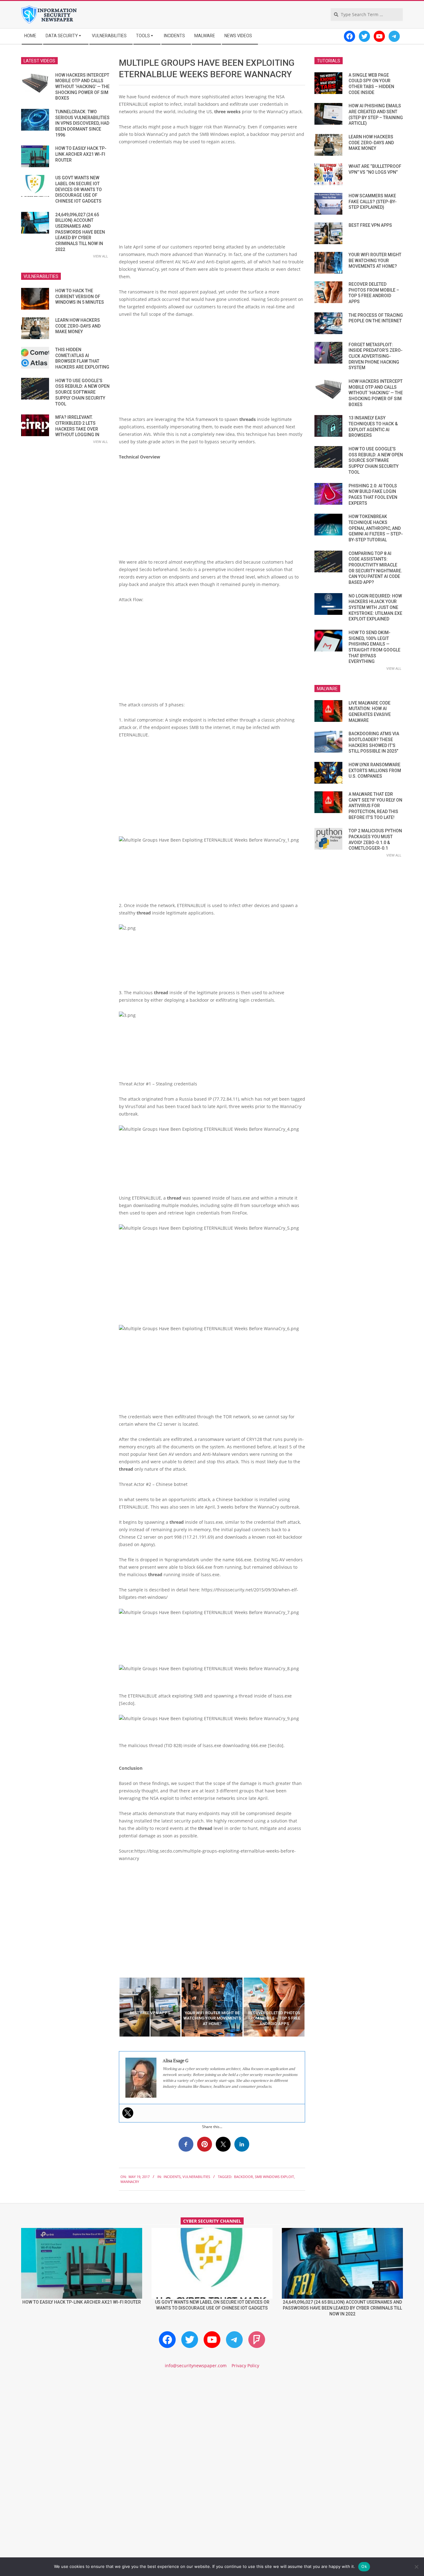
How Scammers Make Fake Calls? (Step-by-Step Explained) (373, 201)
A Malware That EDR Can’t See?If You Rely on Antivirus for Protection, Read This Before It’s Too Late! (375, 806)
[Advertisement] (212, 197)
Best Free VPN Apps (370, 225)
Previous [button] (114, 2007)
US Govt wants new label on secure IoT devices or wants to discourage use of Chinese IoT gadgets (79, 189)
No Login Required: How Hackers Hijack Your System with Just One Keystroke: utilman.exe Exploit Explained (375, 608)
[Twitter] (128, 2113)
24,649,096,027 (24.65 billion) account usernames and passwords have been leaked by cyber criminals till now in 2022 (80, 232)
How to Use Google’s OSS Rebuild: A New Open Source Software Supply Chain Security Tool (82, 392)
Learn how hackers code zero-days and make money (78, 326)
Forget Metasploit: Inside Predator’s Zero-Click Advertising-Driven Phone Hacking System (376, 356)
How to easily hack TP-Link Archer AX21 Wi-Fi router (81, 154)
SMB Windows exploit (274, 2177)
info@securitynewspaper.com (196, 2366)
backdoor (244, 2177)
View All (101, 256)
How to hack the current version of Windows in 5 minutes (80, 296)
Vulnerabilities (196, 2177)
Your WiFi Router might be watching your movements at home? (375, 260)
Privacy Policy (245, 2366)
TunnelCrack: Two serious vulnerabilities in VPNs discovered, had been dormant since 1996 (82, 123)
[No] (416, 2567)
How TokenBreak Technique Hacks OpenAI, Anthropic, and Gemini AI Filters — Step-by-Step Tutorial (376, 528)
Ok (364, 2566)
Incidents (172, 2177)
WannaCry (130, 2182)
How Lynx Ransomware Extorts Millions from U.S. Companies (375, 770)
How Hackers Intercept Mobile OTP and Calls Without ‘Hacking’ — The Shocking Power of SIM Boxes (82, 87)
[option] (150, 2007)
